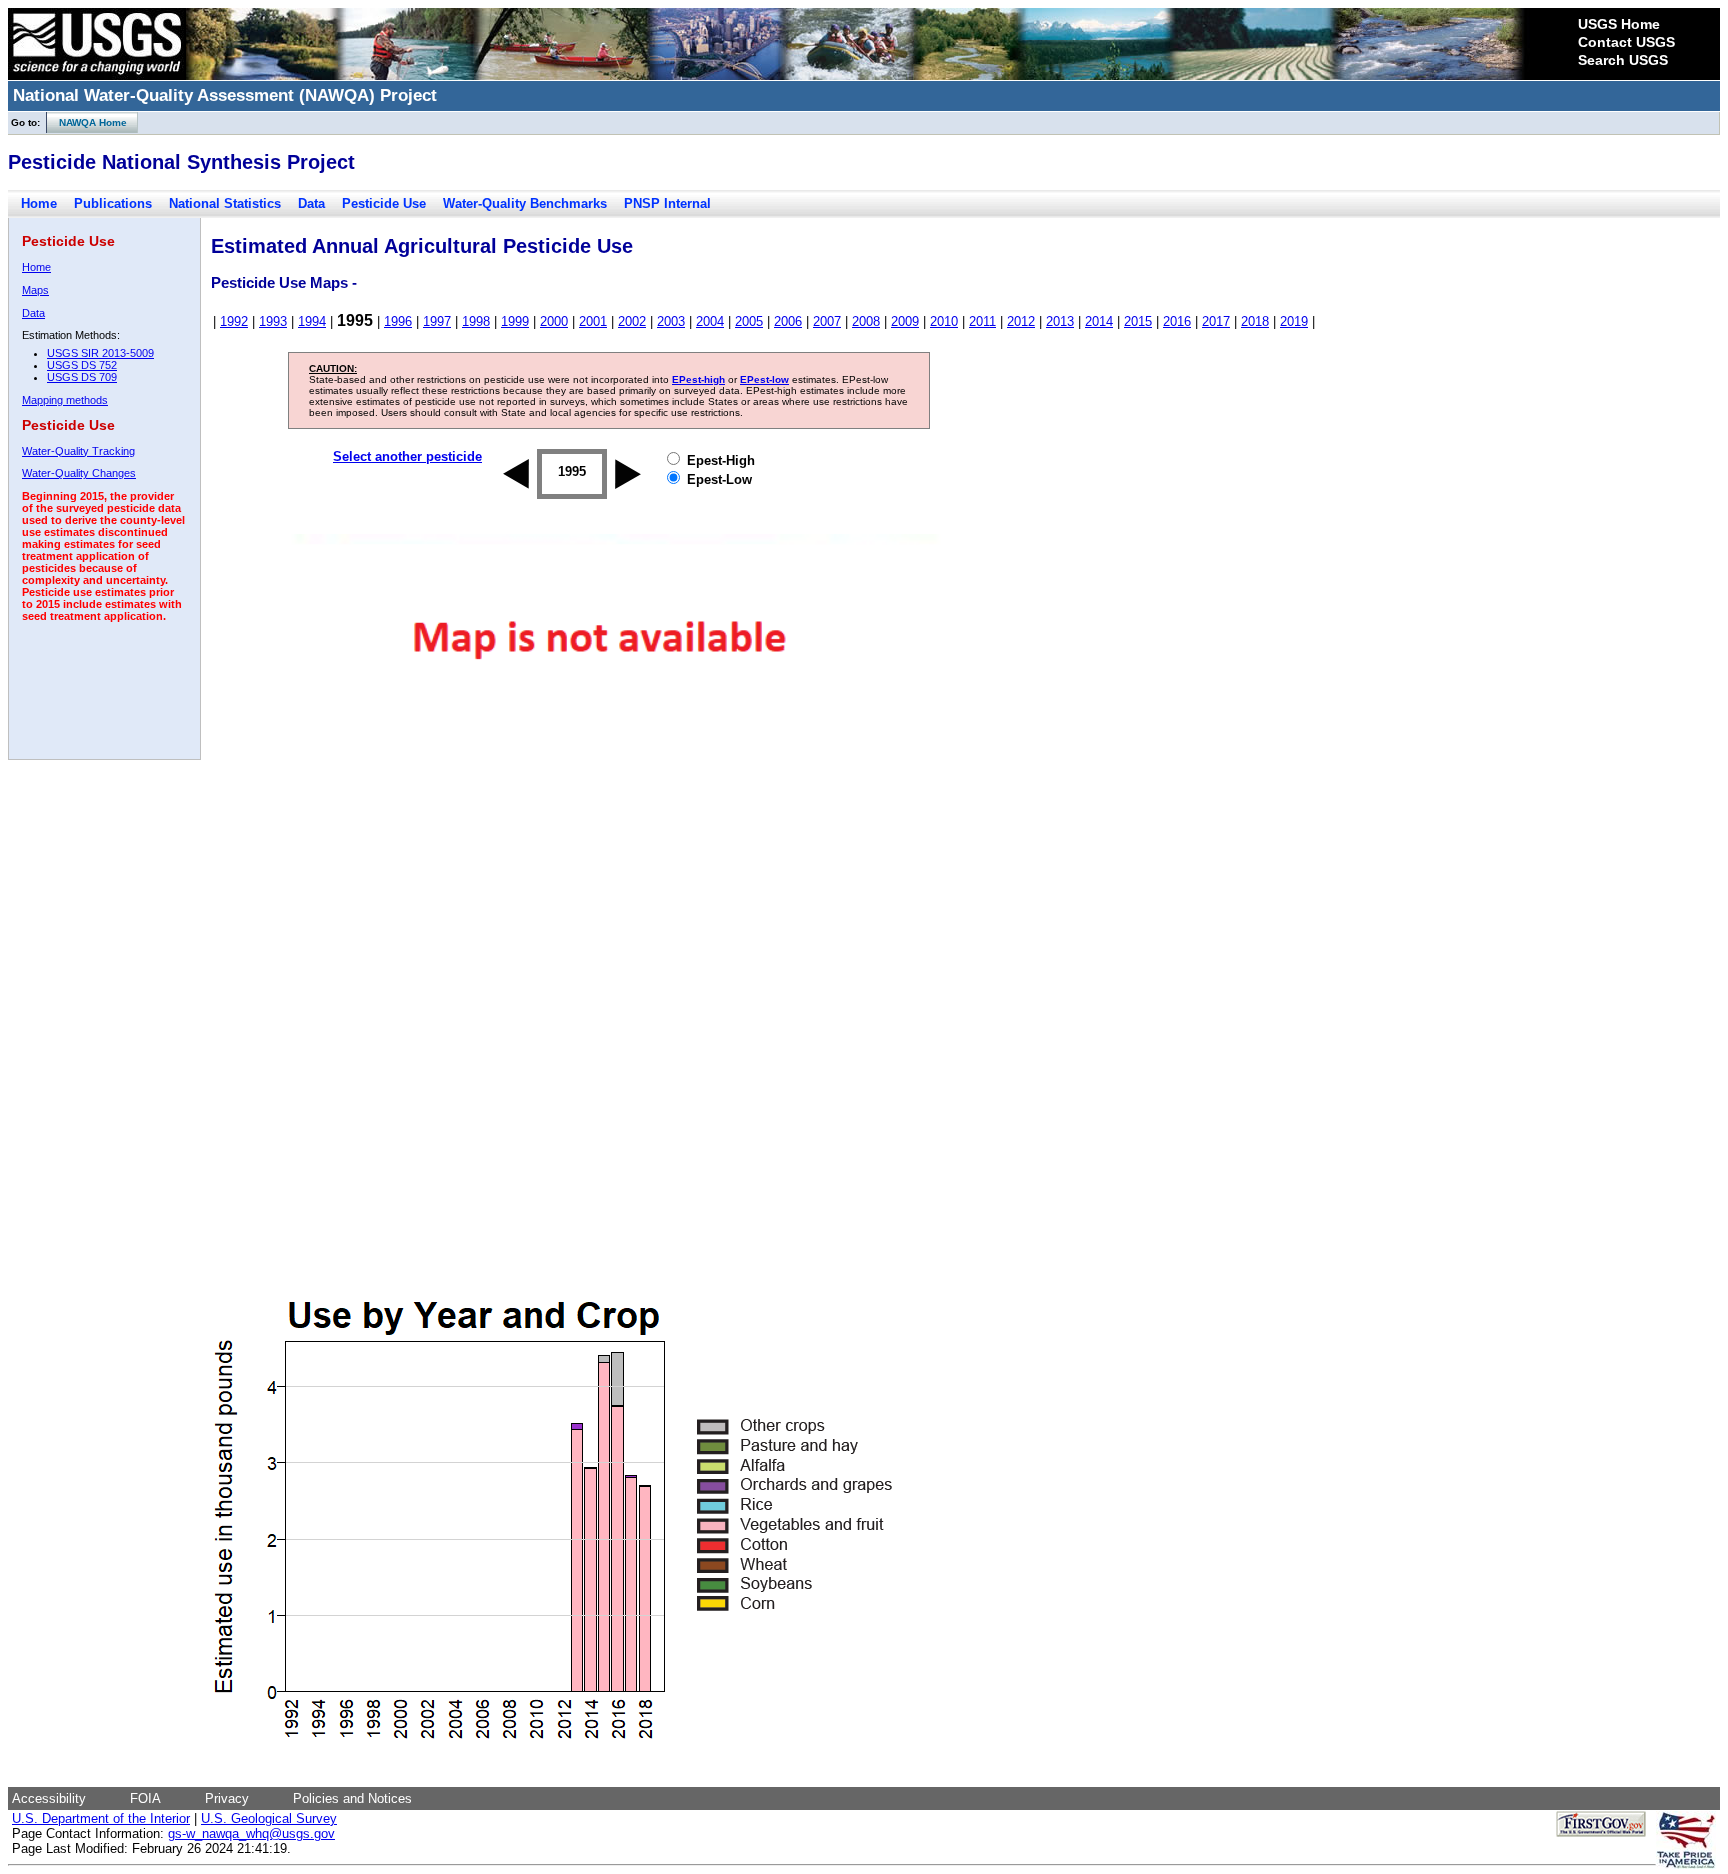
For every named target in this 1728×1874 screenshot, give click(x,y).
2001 (593, 321)
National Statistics (225, 203)
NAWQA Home (87, 122)
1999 (515, 321)
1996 (398, 321)
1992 (234, 321)
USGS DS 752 (82, 365)
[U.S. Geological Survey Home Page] (97, 75)
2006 (788, 321)
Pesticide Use (384, 203)
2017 (1216, 321)
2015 (1138, 321)
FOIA (145, 1798)
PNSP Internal (667, 203)
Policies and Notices (352, 1798)
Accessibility (49, 1798)
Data (311, 203)
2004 (710, 321)
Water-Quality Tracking (78, 451)
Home (39, 203)
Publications (113, 203)
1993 (273, 321)
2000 (554, 321)
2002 (632, 321)
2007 (827, 321)
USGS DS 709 (82, 377)
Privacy (227, 1798)
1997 (437, 321)
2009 (905, 321)
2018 (1255, 321)
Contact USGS (1626, 42)
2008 (866, 321)
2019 (1294, 321)
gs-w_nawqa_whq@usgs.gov (251, 1833)
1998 (476, 321)
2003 (671, 321)
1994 (312, 321)
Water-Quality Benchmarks (525, 203)
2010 (944, 321)
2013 (1060, 321)
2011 (982, 321)
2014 (1099, 321)
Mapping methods (65, 400)
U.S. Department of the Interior (101, 1818)
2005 (749, 321)
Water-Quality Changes (79, 473)
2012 (1021, 321)
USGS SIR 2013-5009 (100, 353)
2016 (1177, 321)
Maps (35, 290)
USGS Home (1619, 24)
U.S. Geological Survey (269, 1818)
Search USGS (1623, 60)
